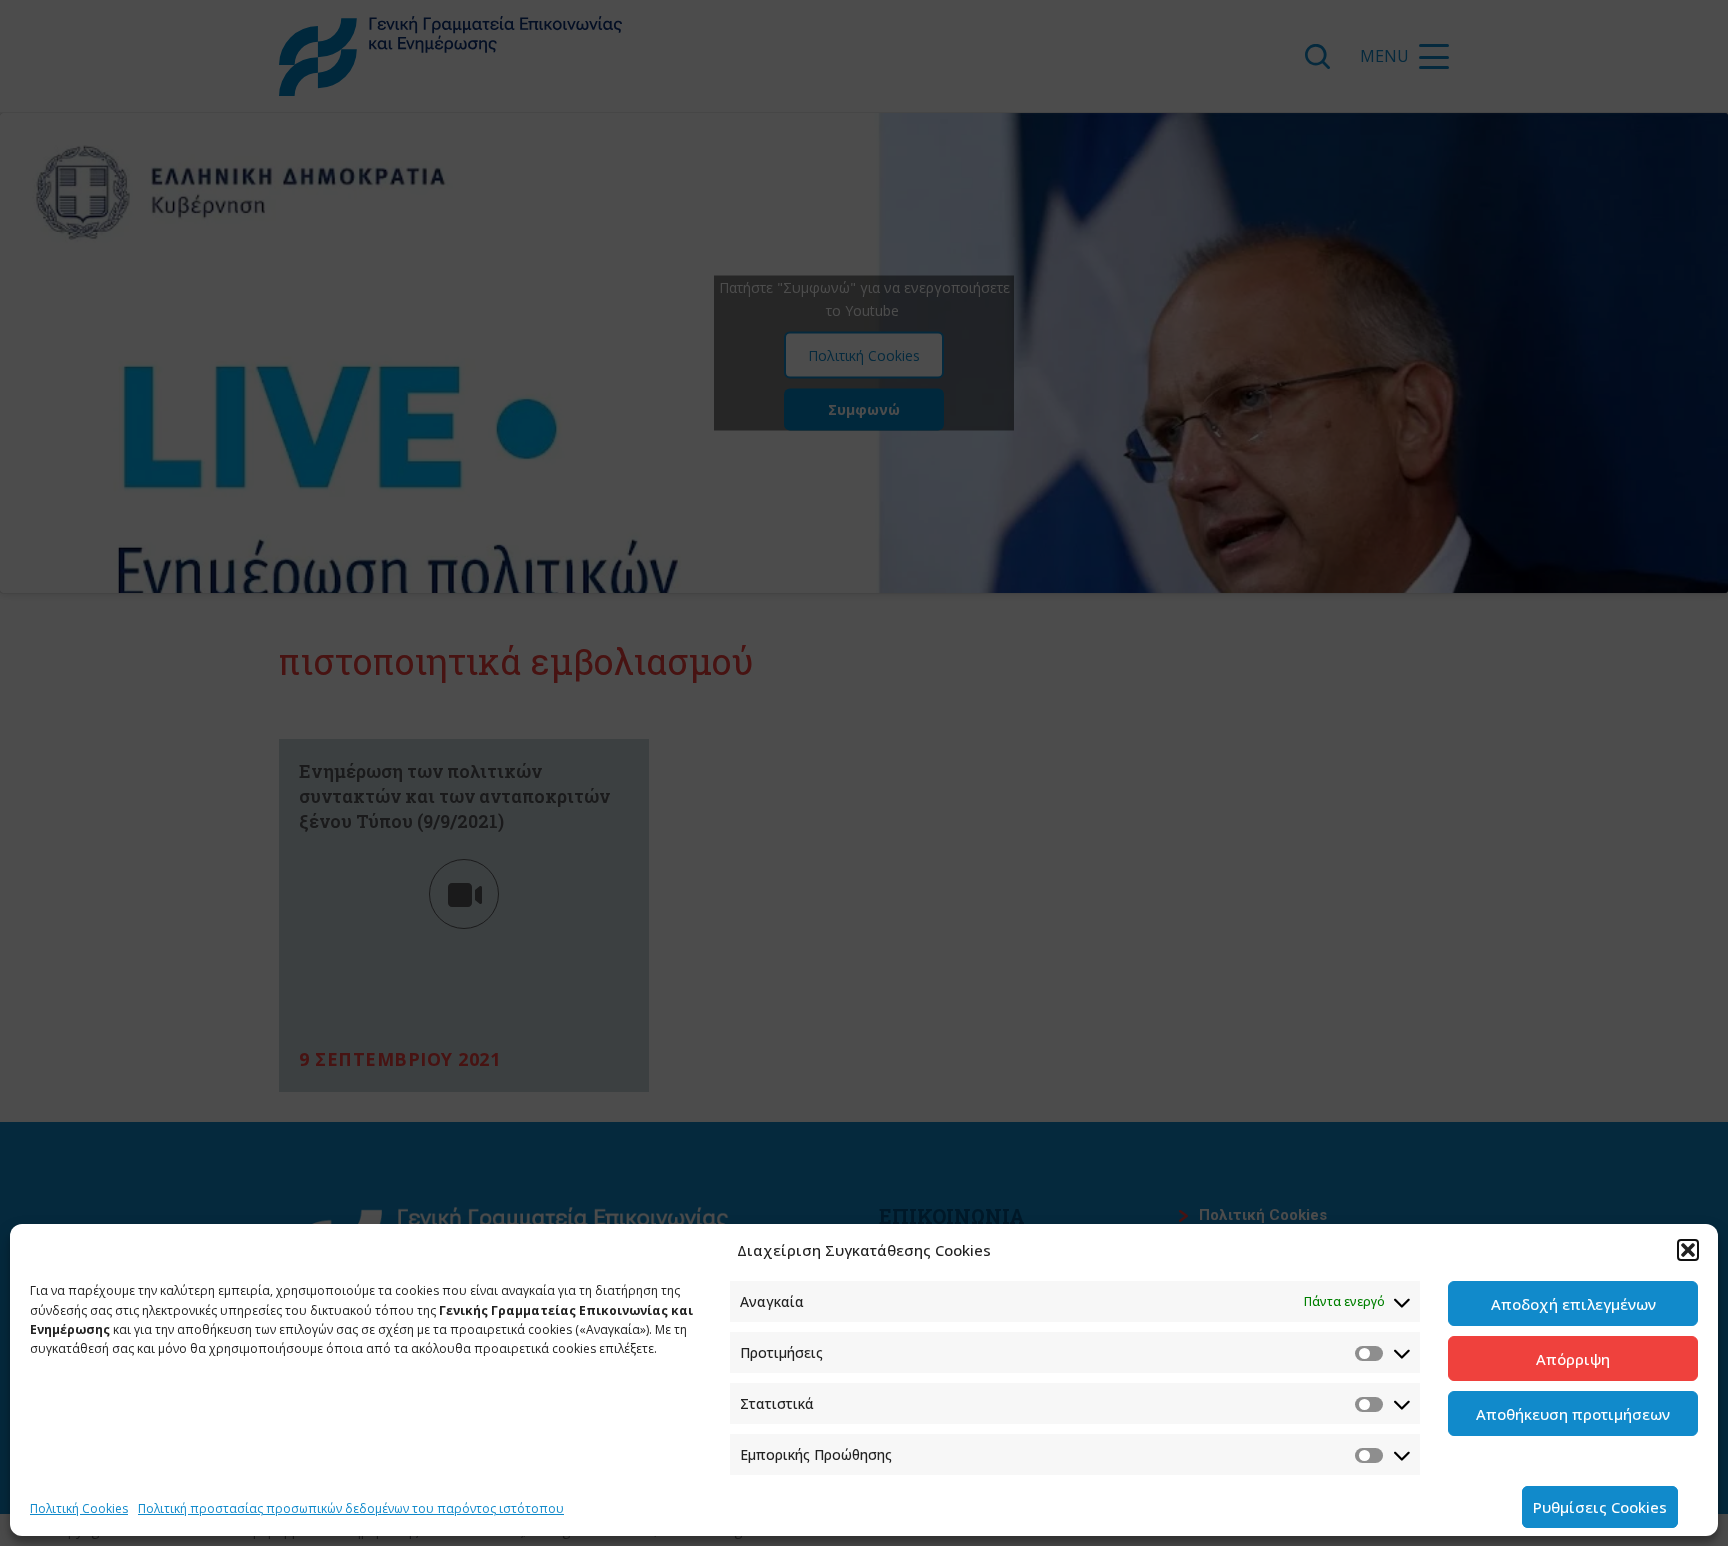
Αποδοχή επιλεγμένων (1573, 1304)
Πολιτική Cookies (79, 1508)
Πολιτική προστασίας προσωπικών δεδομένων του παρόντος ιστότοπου (351, 1508)
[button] (1688, 1250)
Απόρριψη (1573, 1359)
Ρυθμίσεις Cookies (1600, 1507)
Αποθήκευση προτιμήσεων (1573, 1414)
